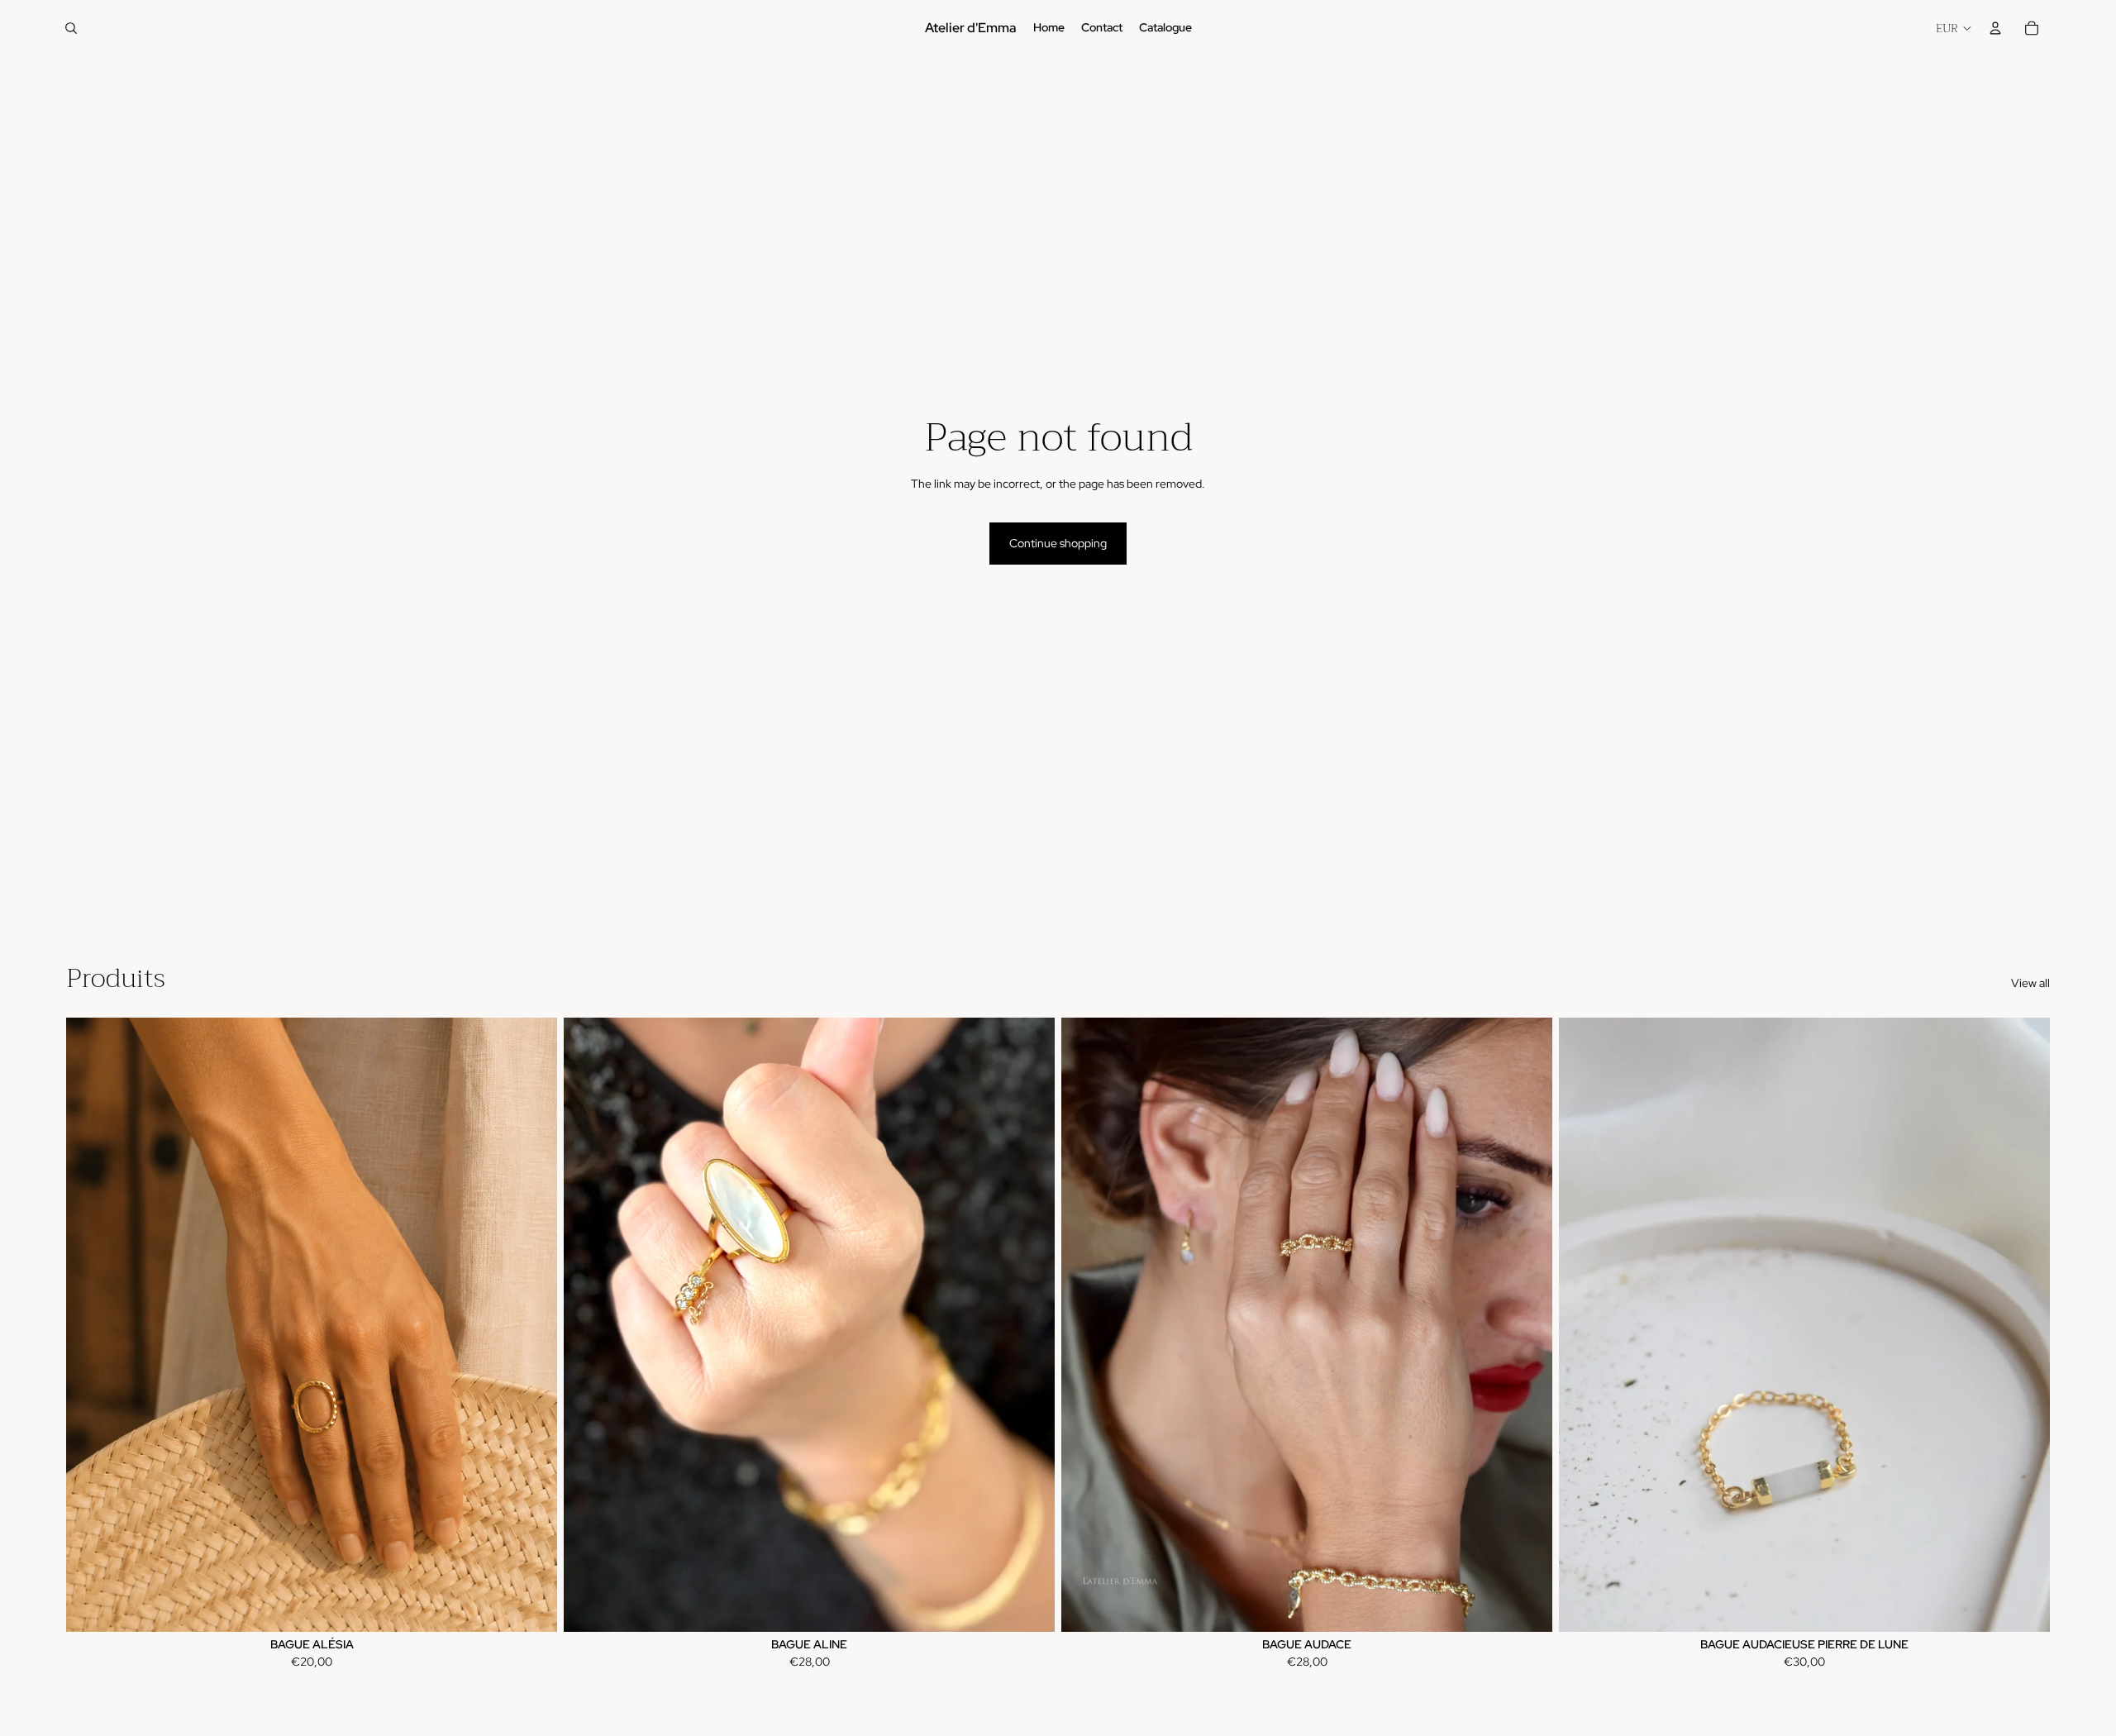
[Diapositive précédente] (1584, 1324)
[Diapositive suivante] (2025, 1324)
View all (2030, 983)
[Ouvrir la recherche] (71, 28)
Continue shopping (1058, 543)
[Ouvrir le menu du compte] (1995, 28)
